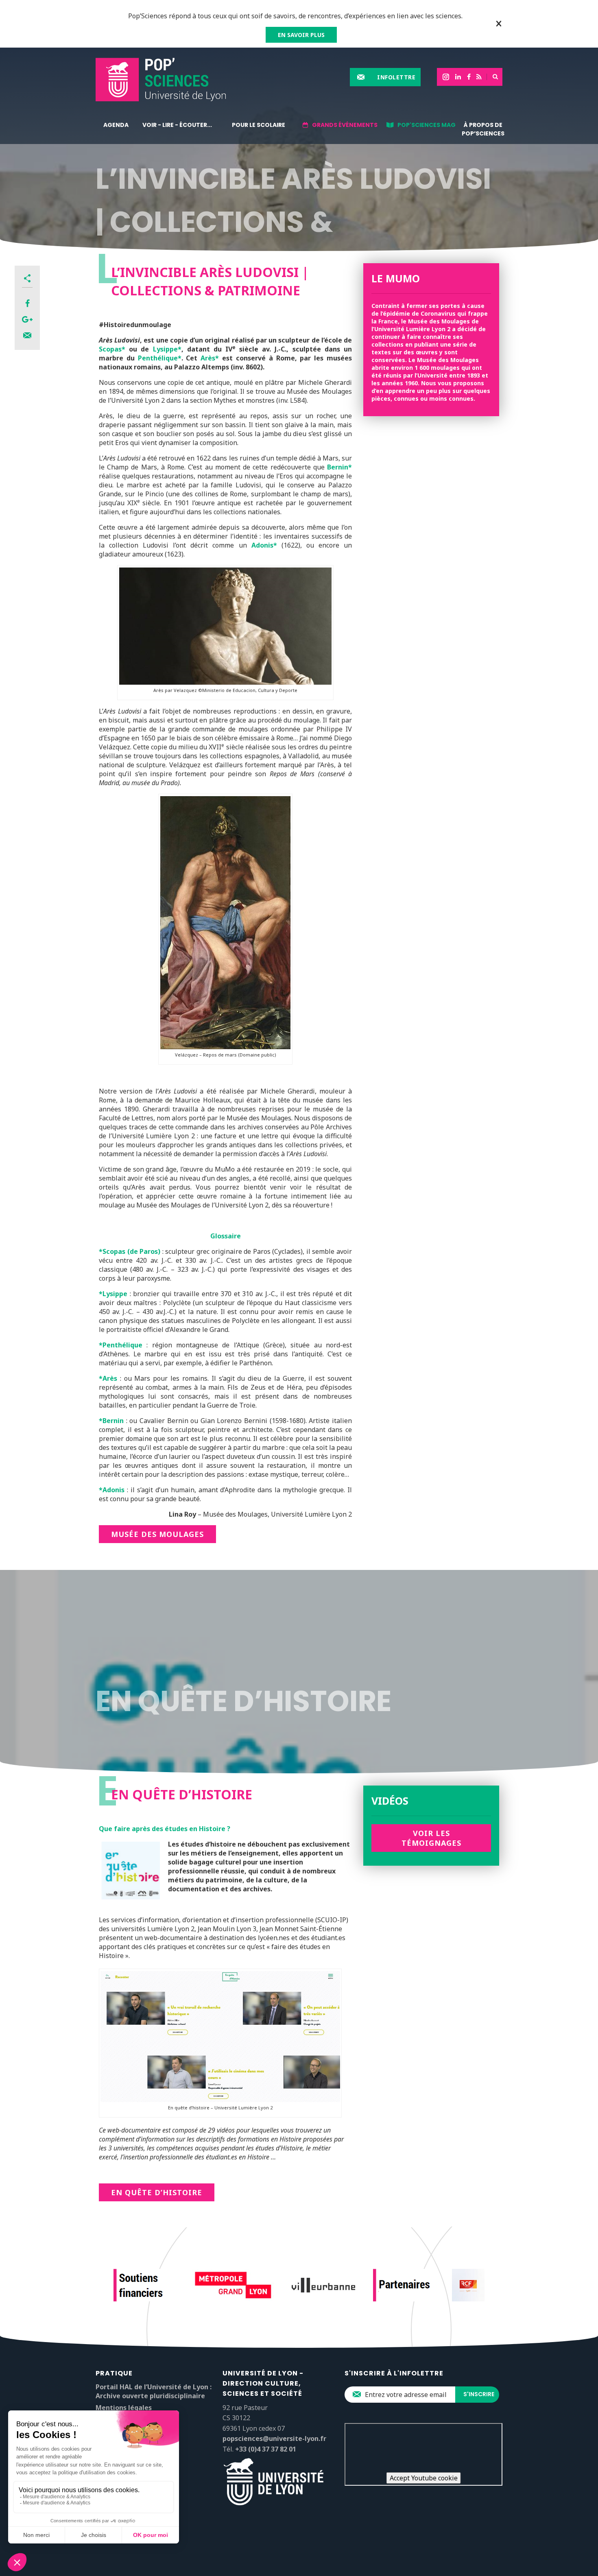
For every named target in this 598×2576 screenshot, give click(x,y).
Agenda (116, 125)
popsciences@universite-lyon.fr (274, 2438)
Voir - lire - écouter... (177, 125)
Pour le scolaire (259, 125)
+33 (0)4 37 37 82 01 (266, 2449)
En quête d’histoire (157, 2192)
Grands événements (345, 125)
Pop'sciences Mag (427, 125)
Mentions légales (124, 2408)
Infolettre (396, 77)
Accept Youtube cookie (424, 2478)
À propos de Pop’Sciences (483, 129)
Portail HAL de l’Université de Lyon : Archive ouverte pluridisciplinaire (154, 2391)
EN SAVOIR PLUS (301, 35)
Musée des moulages (157, 1534)
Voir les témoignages (431, 1838)
